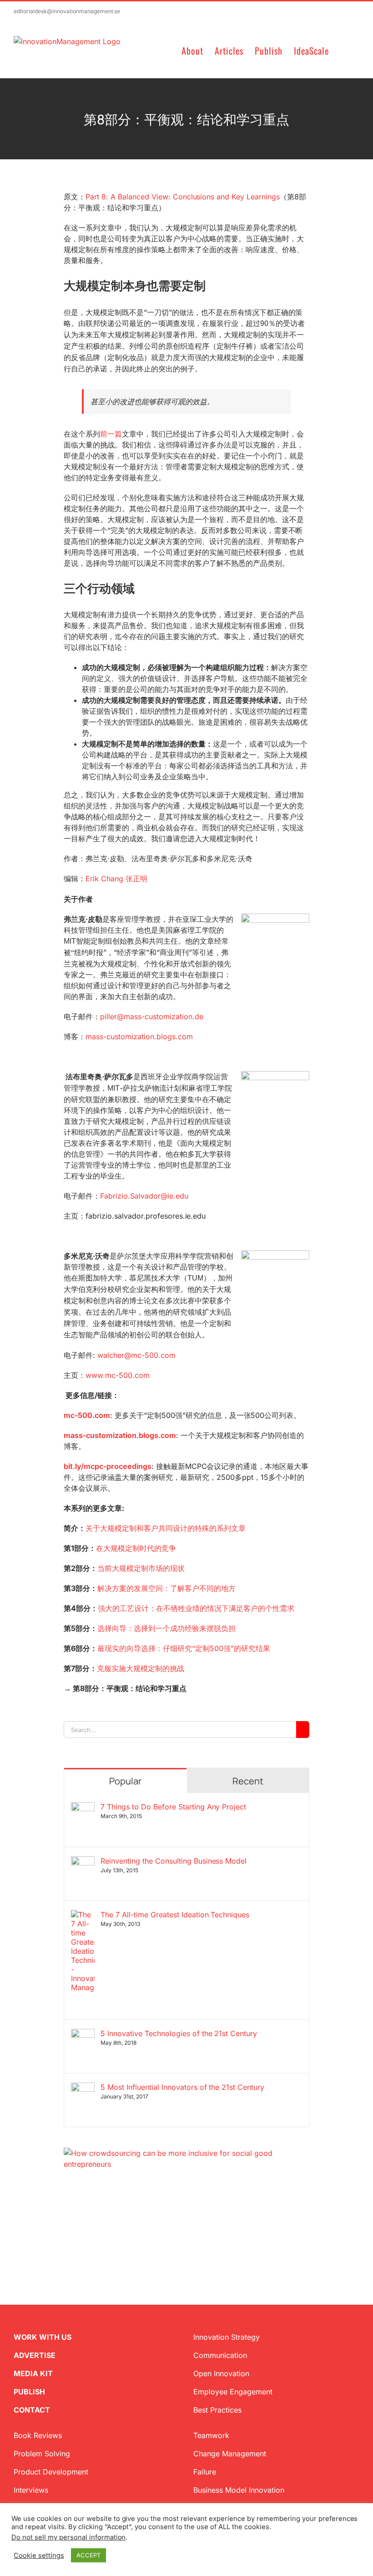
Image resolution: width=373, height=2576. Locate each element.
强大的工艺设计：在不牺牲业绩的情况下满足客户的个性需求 (196, 1608)
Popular (125, 1781)
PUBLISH (29, 2392)
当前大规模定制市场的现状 (141, 1568)
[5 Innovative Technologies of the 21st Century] (83, 2034)
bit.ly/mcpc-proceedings (108, 1466)
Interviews (31, 2490)
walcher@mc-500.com (135, 1355)
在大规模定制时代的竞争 (136, 1548)
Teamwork (211, 2435)
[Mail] (111, 2213)
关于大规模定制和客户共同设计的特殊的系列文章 (166, 1528)
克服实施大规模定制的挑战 (141, 1668)
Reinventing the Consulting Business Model (174, 1861)
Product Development (51, 2472)
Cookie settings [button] (39, 2556)
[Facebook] (82, 2213)
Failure (205, 2472)
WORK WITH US (43, 2337)
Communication (220, 2355)
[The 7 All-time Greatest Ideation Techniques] (83, 1915)
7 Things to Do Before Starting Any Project (173, 1807)
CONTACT (32, 2410)
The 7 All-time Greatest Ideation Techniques (175, 1915)
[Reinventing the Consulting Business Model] (83, 1862)
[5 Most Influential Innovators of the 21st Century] (83, 2088)
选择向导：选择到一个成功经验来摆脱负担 (166, 1628)
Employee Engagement (233, 2392)
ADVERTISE (35, 2355)
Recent (248, 1781)
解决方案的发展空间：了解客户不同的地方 (166, 1588)
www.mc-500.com (118, 1375)
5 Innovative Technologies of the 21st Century (179, 2033)
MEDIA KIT (33, 2373)
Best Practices (217, 2410)
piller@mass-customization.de (152, 1016)
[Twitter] (67, 2213)
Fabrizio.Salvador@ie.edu (144, 1196)
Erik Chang (116, 879)
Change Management (230, 2454)
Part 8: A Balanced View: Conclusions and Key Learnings (183, 197)
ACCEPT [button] (88, 2555)
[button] (344, 50)
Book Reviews (38, 2435)
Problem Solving (42, 2454)
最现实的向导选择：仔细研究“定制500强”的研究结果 (184, 1648)
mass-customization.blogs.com (139, 1036)
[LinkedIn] (96, 2213)
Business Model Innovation (239, 2490)
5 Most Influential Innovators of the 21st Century (182, 2087)
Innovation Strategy (227, 2337)
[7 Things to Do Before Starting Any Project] (83, 1808)
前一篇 (111, 434)
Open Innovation (221, 2373)
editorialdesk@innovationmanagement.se (67, 11)
